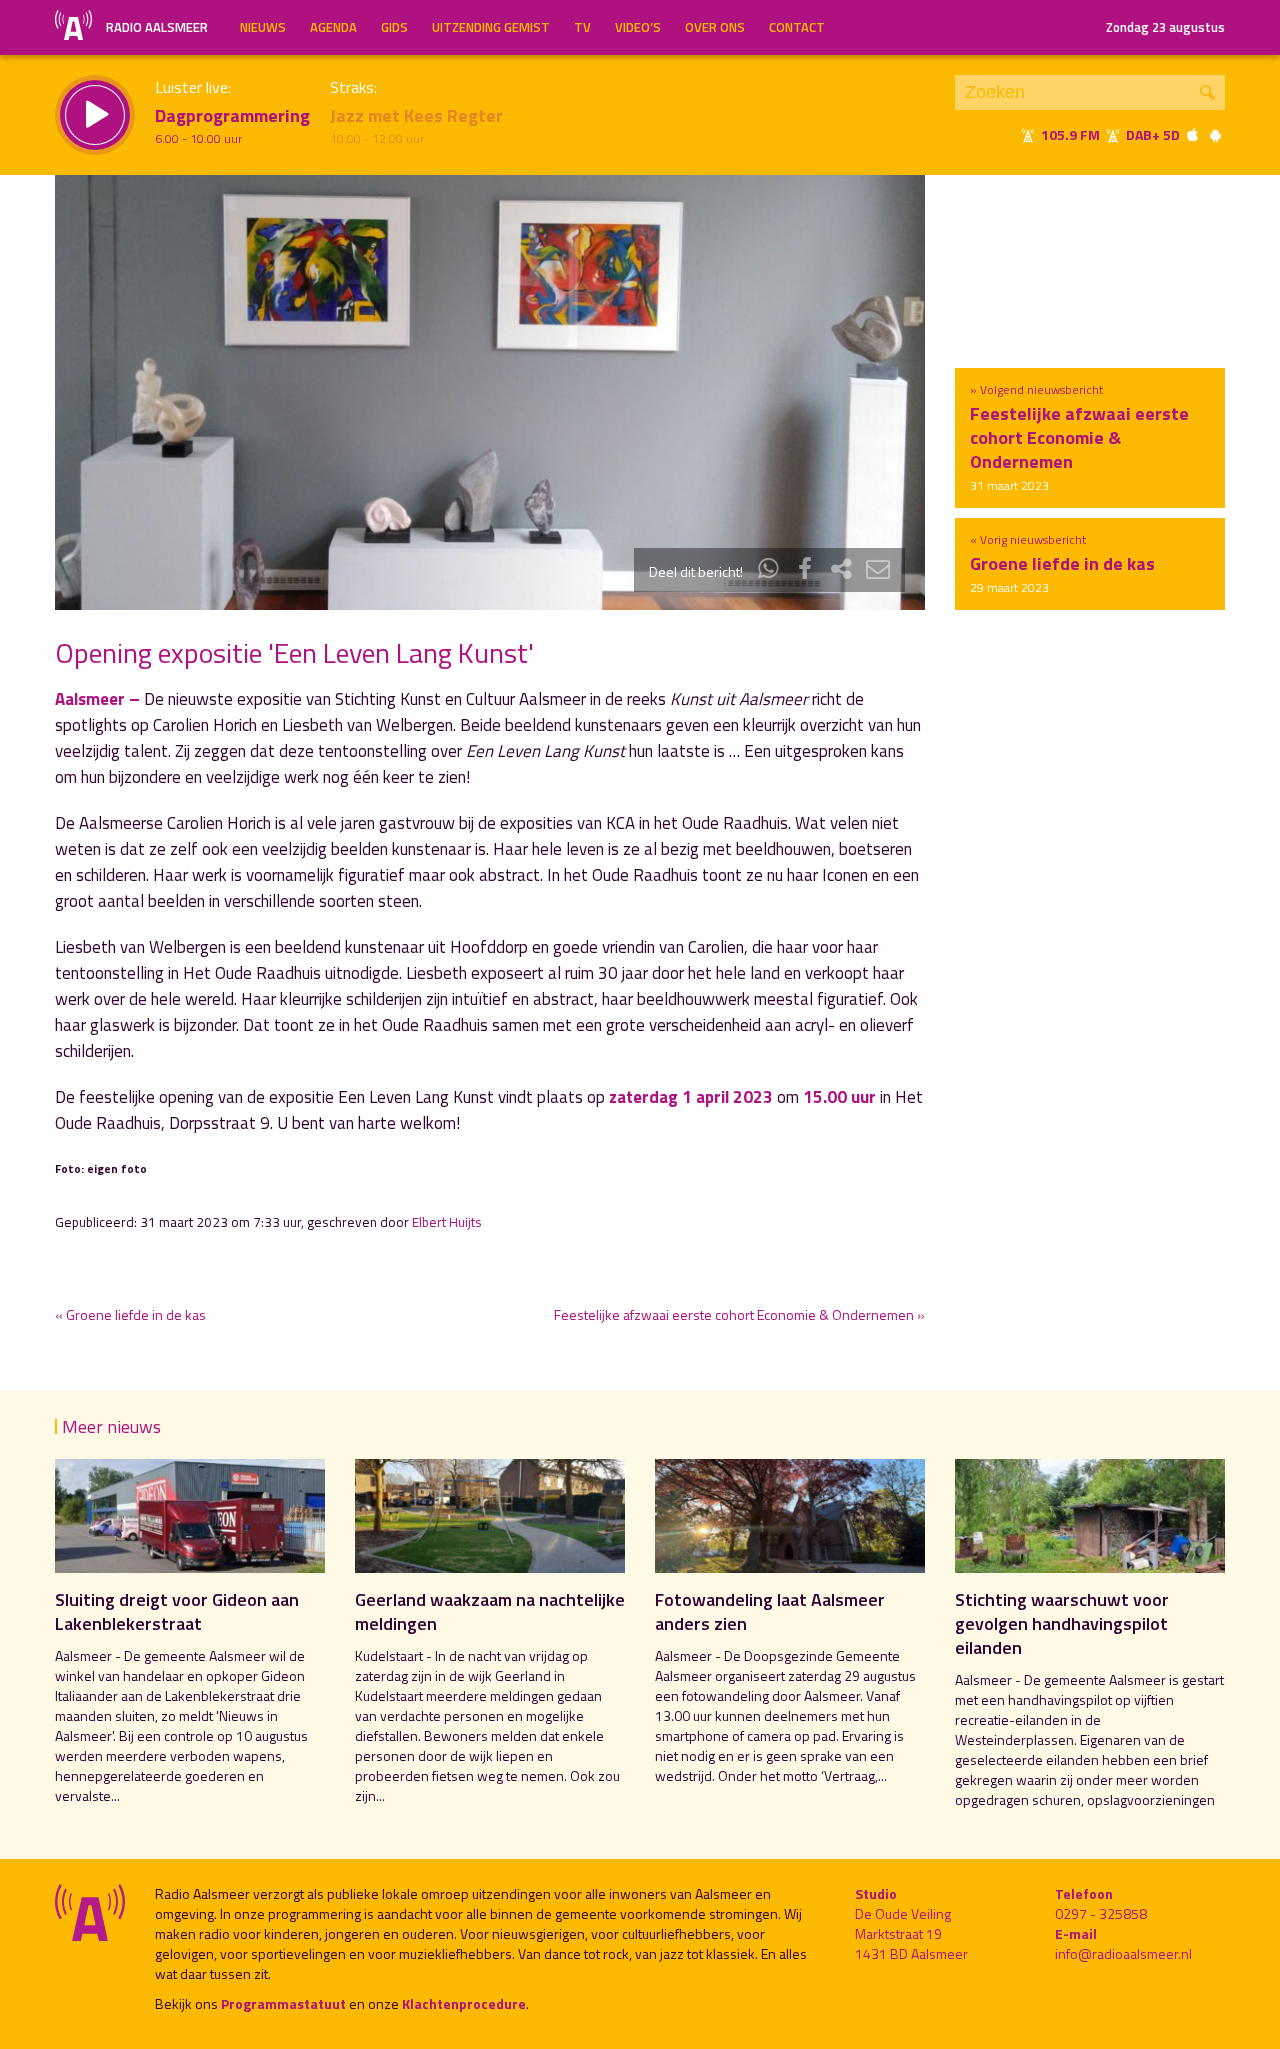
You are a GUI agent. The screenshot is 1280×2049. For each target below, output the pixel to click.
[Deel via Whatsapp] (769, 571)
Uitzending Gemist (491, 27)
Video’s (638, 27)
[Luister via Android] (1215, 134)
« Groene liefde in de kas (130, 1314)
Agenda (333, 27)
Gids (394, 27)
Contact (797, 27)
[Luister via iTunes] (1193, 134)
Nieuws (263, 27)
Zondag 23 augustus (1165, 27)
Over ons (715, 27)
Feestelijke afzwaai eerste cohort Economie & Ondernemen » (739, 1314)
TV (582, 27)
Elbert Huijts (447, 1222)
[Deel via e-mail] (878, 571)
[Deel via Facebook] (805, 571)
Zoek (1207, 92)
